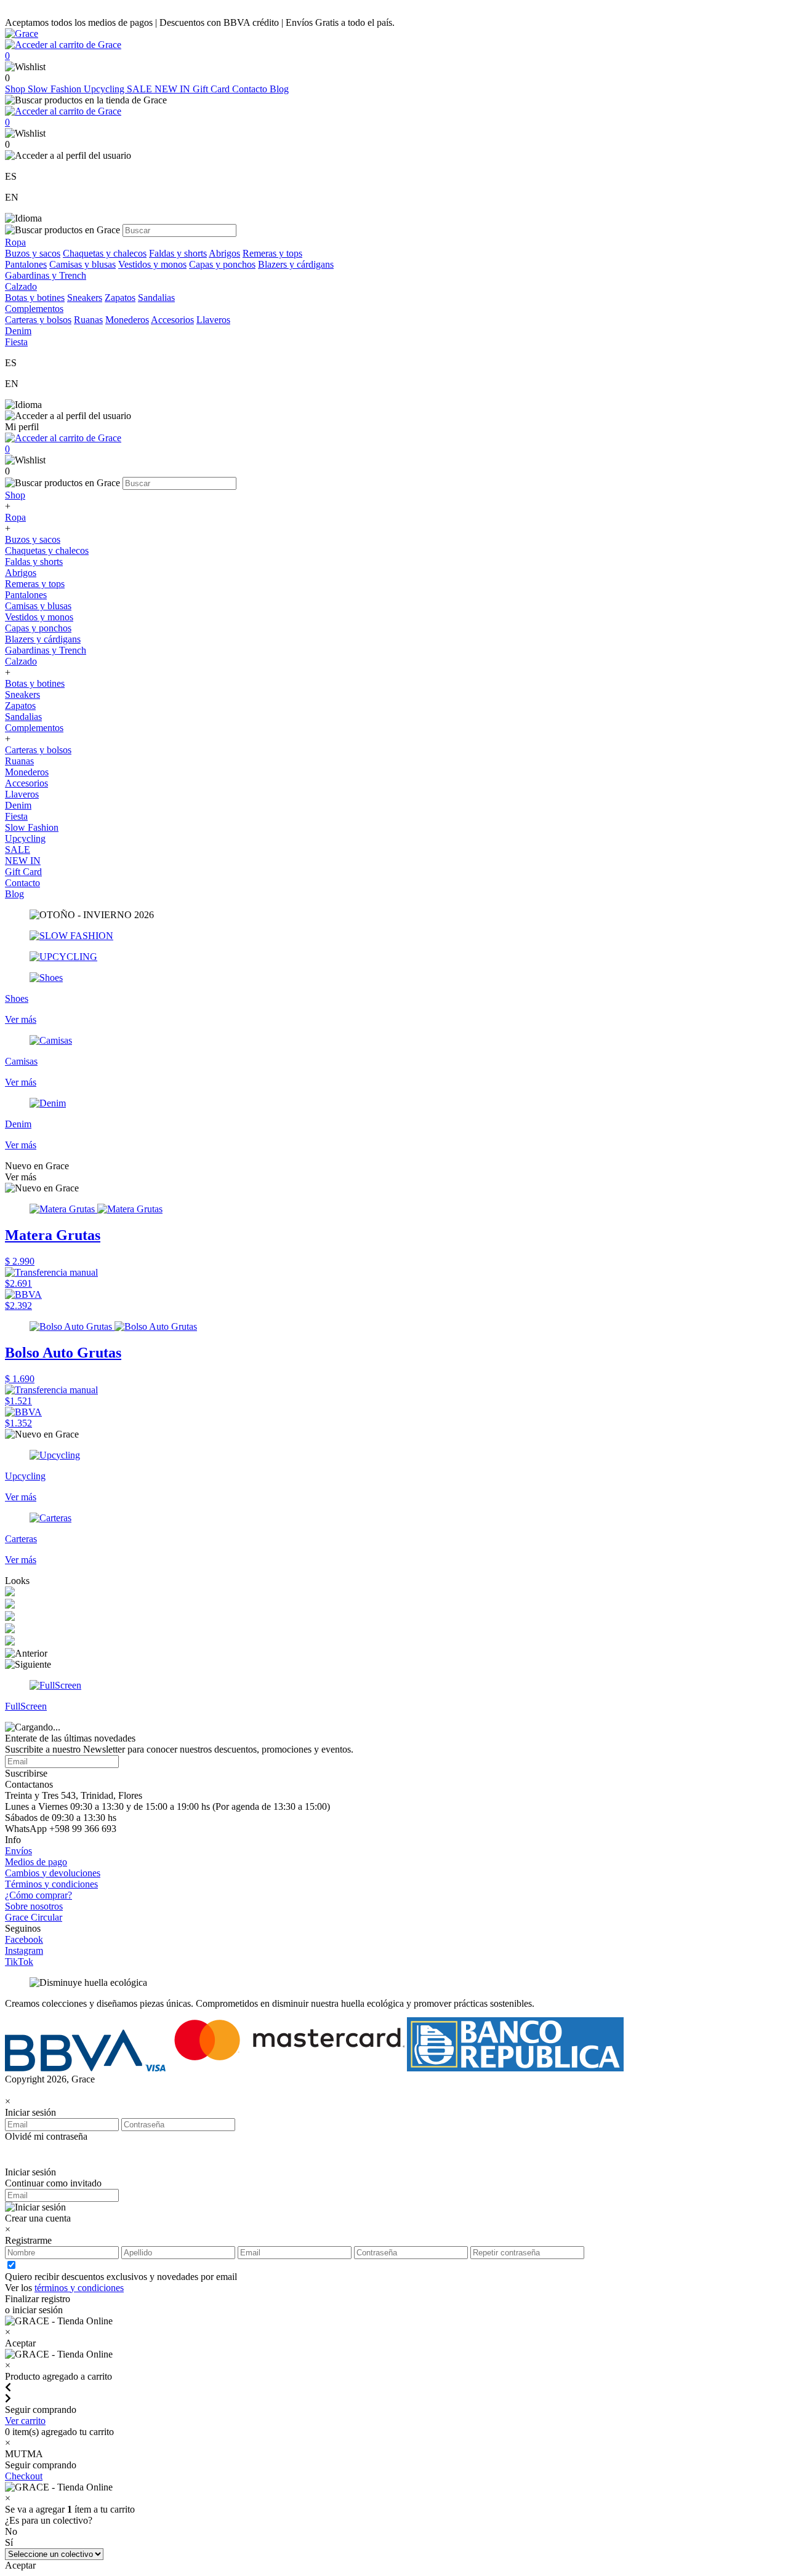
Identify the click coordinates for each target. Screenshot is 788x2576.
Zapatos (120, 298)
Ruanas (88, 320)
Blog (279, 89)
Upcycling (105, 89)
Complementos (34, 728)
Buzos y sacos (33, 253)
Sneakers (85, 298)
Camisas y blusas (82, 264)
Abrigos (224, 253)
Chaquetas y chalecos (105, 253)
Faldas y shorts (178, 253)
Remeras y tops (272, 253)
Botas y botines (35, 298)
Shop (16, 89)
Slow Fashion (56, 89)
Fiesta (16, 816)
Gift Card (212, 89)
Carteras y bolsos (38, 320)
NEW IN (174, 89)
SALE (141, 89)
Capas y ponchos (222, 264)
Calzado (21, 661)
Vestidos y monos (152, 264)
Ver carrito (25, 2421)
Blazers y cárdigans (296, 264)
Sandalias (156, 298)
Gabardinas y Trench (46, 275)
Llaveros (213, 320)
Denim (18, 805)
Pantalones (26, 264)
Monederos (127, 320)
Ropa (15, 517)
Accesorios (172, 320)
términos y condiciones (79, 2288)
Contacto (251, 89)
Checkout (24, 2476)
